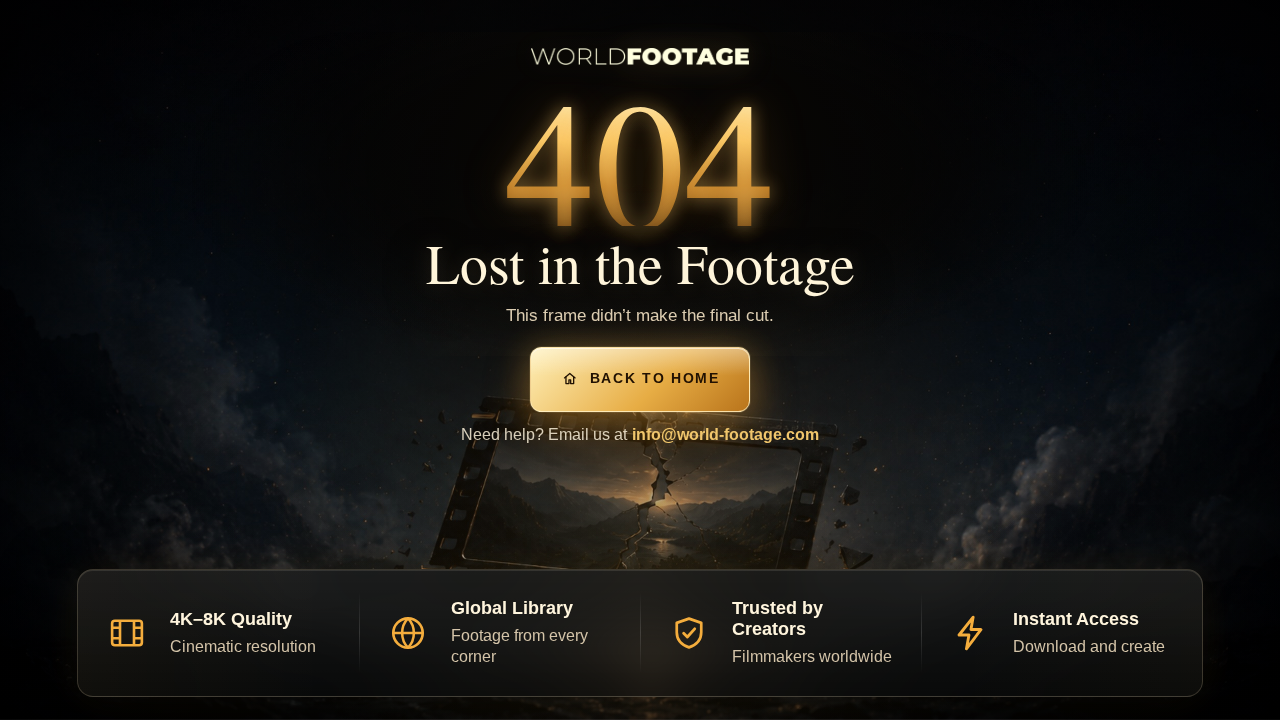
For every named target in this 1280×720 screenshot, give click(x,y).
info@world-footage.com (725, 434)
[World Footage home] (640, 56)
